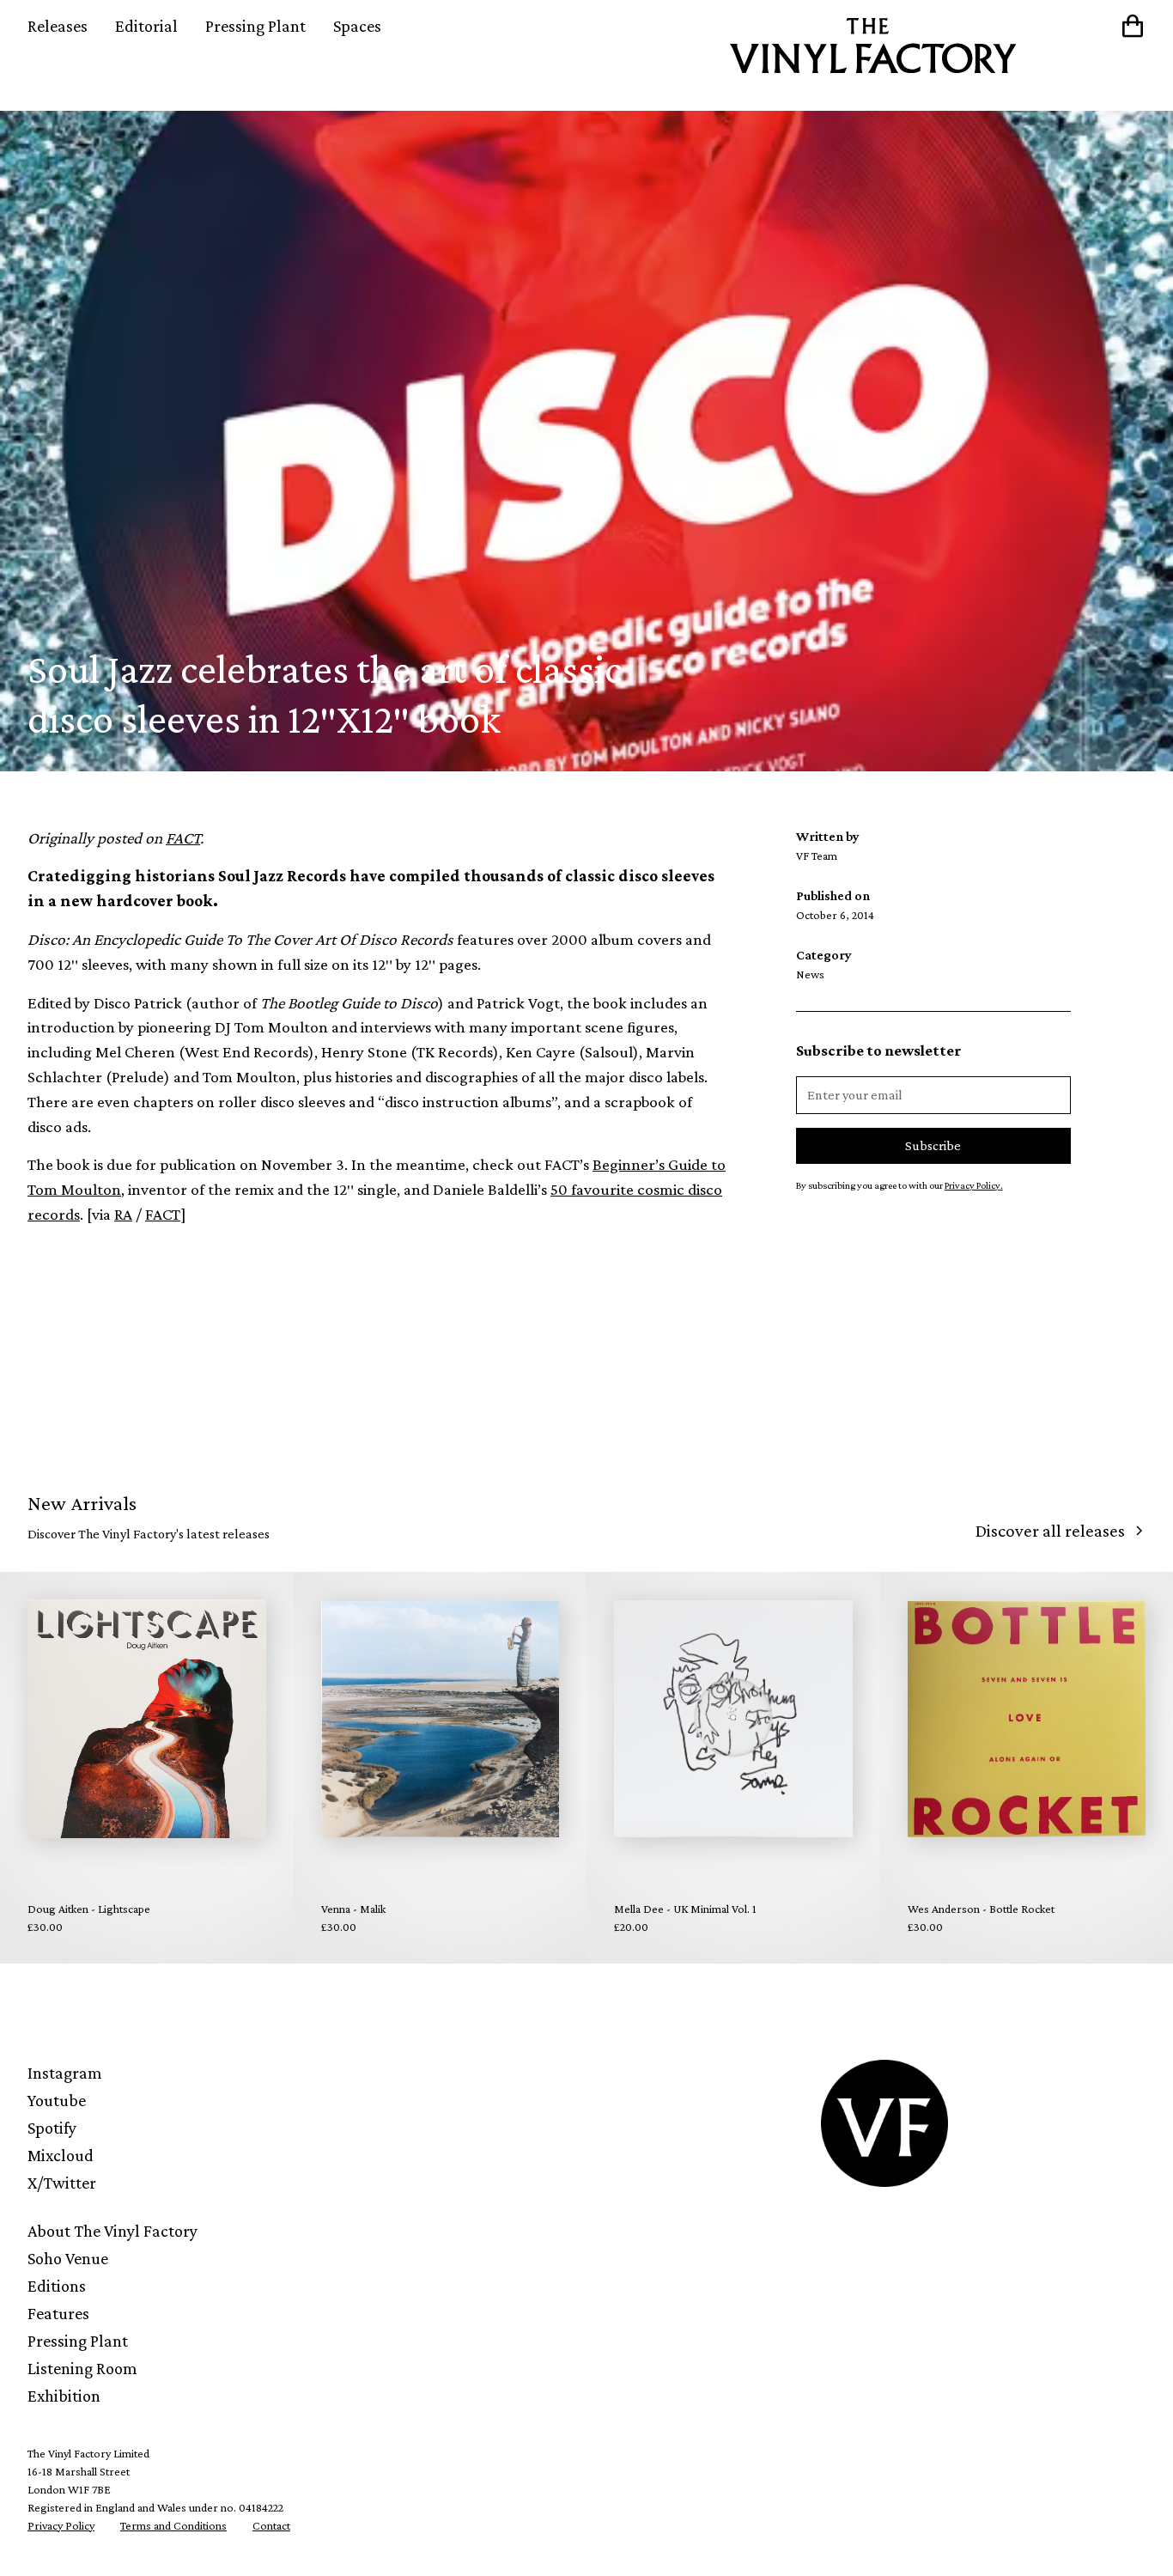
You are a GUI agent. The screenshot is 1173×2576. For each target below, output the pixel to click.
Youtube (57, 2100)
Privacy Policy (61, 2525)
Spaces (357, 26)
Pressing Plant (255, 26)
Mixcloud (61, 2155)
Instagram (65, 2073)
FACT (163, 1214)
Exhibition (64, 2396)
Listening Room (82, 2368)
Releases (58, 26)
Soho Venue (68, 2258)
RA (123, 1214)
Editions (57, 2286)
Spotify (52, 2128)
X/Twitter (62, 2183)
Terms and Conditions (173, 2525)
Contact (271, 2525)
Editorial (146, 26)
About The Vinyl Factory (112, 2231)
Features (58, 2313)
